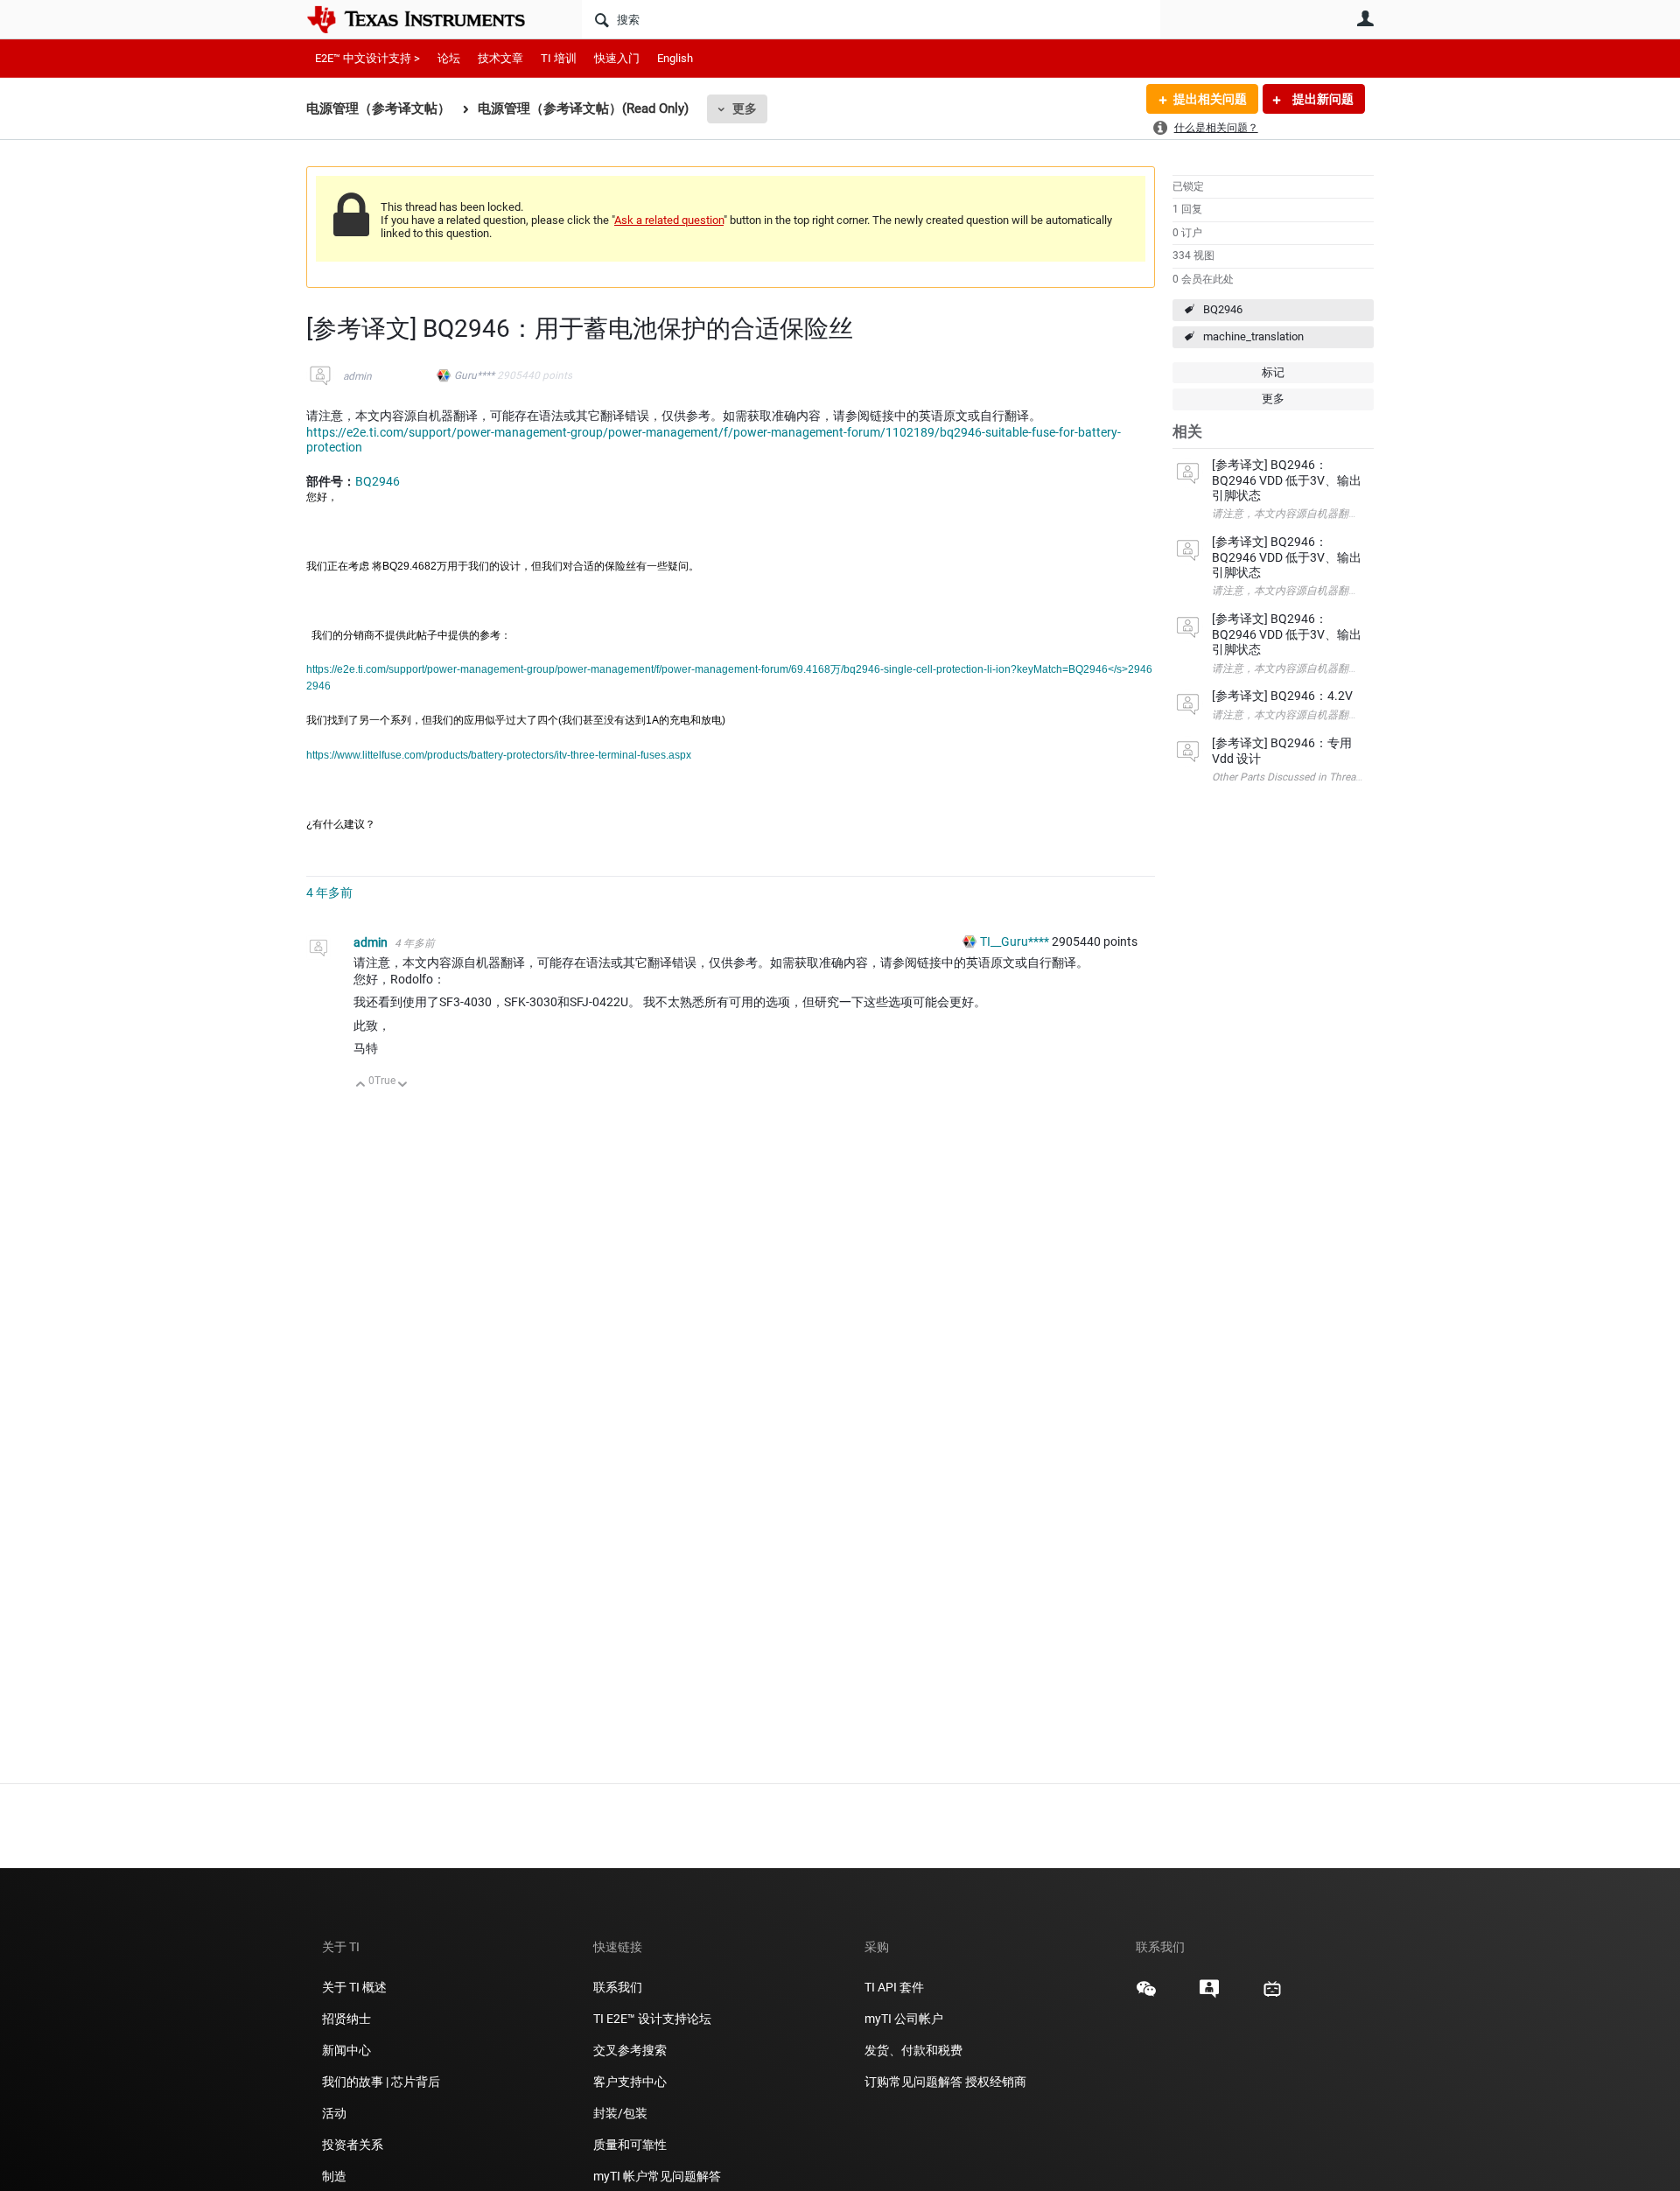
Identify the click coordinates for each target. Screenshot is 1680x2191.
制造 (334, 2176)
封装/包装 (620, 2113)
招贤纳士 (346, 2019)
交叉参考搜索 (630, 2050)
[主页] (429, 19)
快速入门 (617, 58)
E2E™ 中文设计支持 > (367, 58)
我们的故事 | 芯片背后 (381, 2082)
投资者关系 (353, 2145)
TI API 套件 (894, 1987)
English (675, 58)
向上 (361, 1085)
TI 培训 (559, 58)
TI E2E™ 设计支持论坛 (652, 2019)
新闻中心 (346, 2050)
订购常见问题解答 (913, 2082)
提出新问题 (1322, 99)
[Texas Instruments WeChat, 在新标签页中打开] (1146, 1995)
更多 (745, 108)
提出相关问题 (1210, 99)
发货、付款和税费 (913, 2050)
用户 (1365, 18)
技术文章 (500, 58)
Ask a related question (669, 220)
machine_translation (1253, 336)
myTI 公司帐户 (904, 2019)
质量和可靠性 (631, 2145)
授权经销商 (996, 2082)
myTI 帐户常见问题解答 (657, 2176)
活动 (334, 2113)
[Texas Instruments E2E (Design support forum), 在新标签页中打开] (1209, 1995)
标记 (1273, 372)
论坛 (449, 58)
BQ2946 (1223, 309)
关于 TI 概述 (354, 1987)
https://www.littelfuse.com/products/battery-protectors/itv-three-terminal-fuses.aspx (499, 755)
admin (357, 376)
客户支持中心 (630, 2082)
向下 (403, 1085)
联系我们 (618, 1987)
